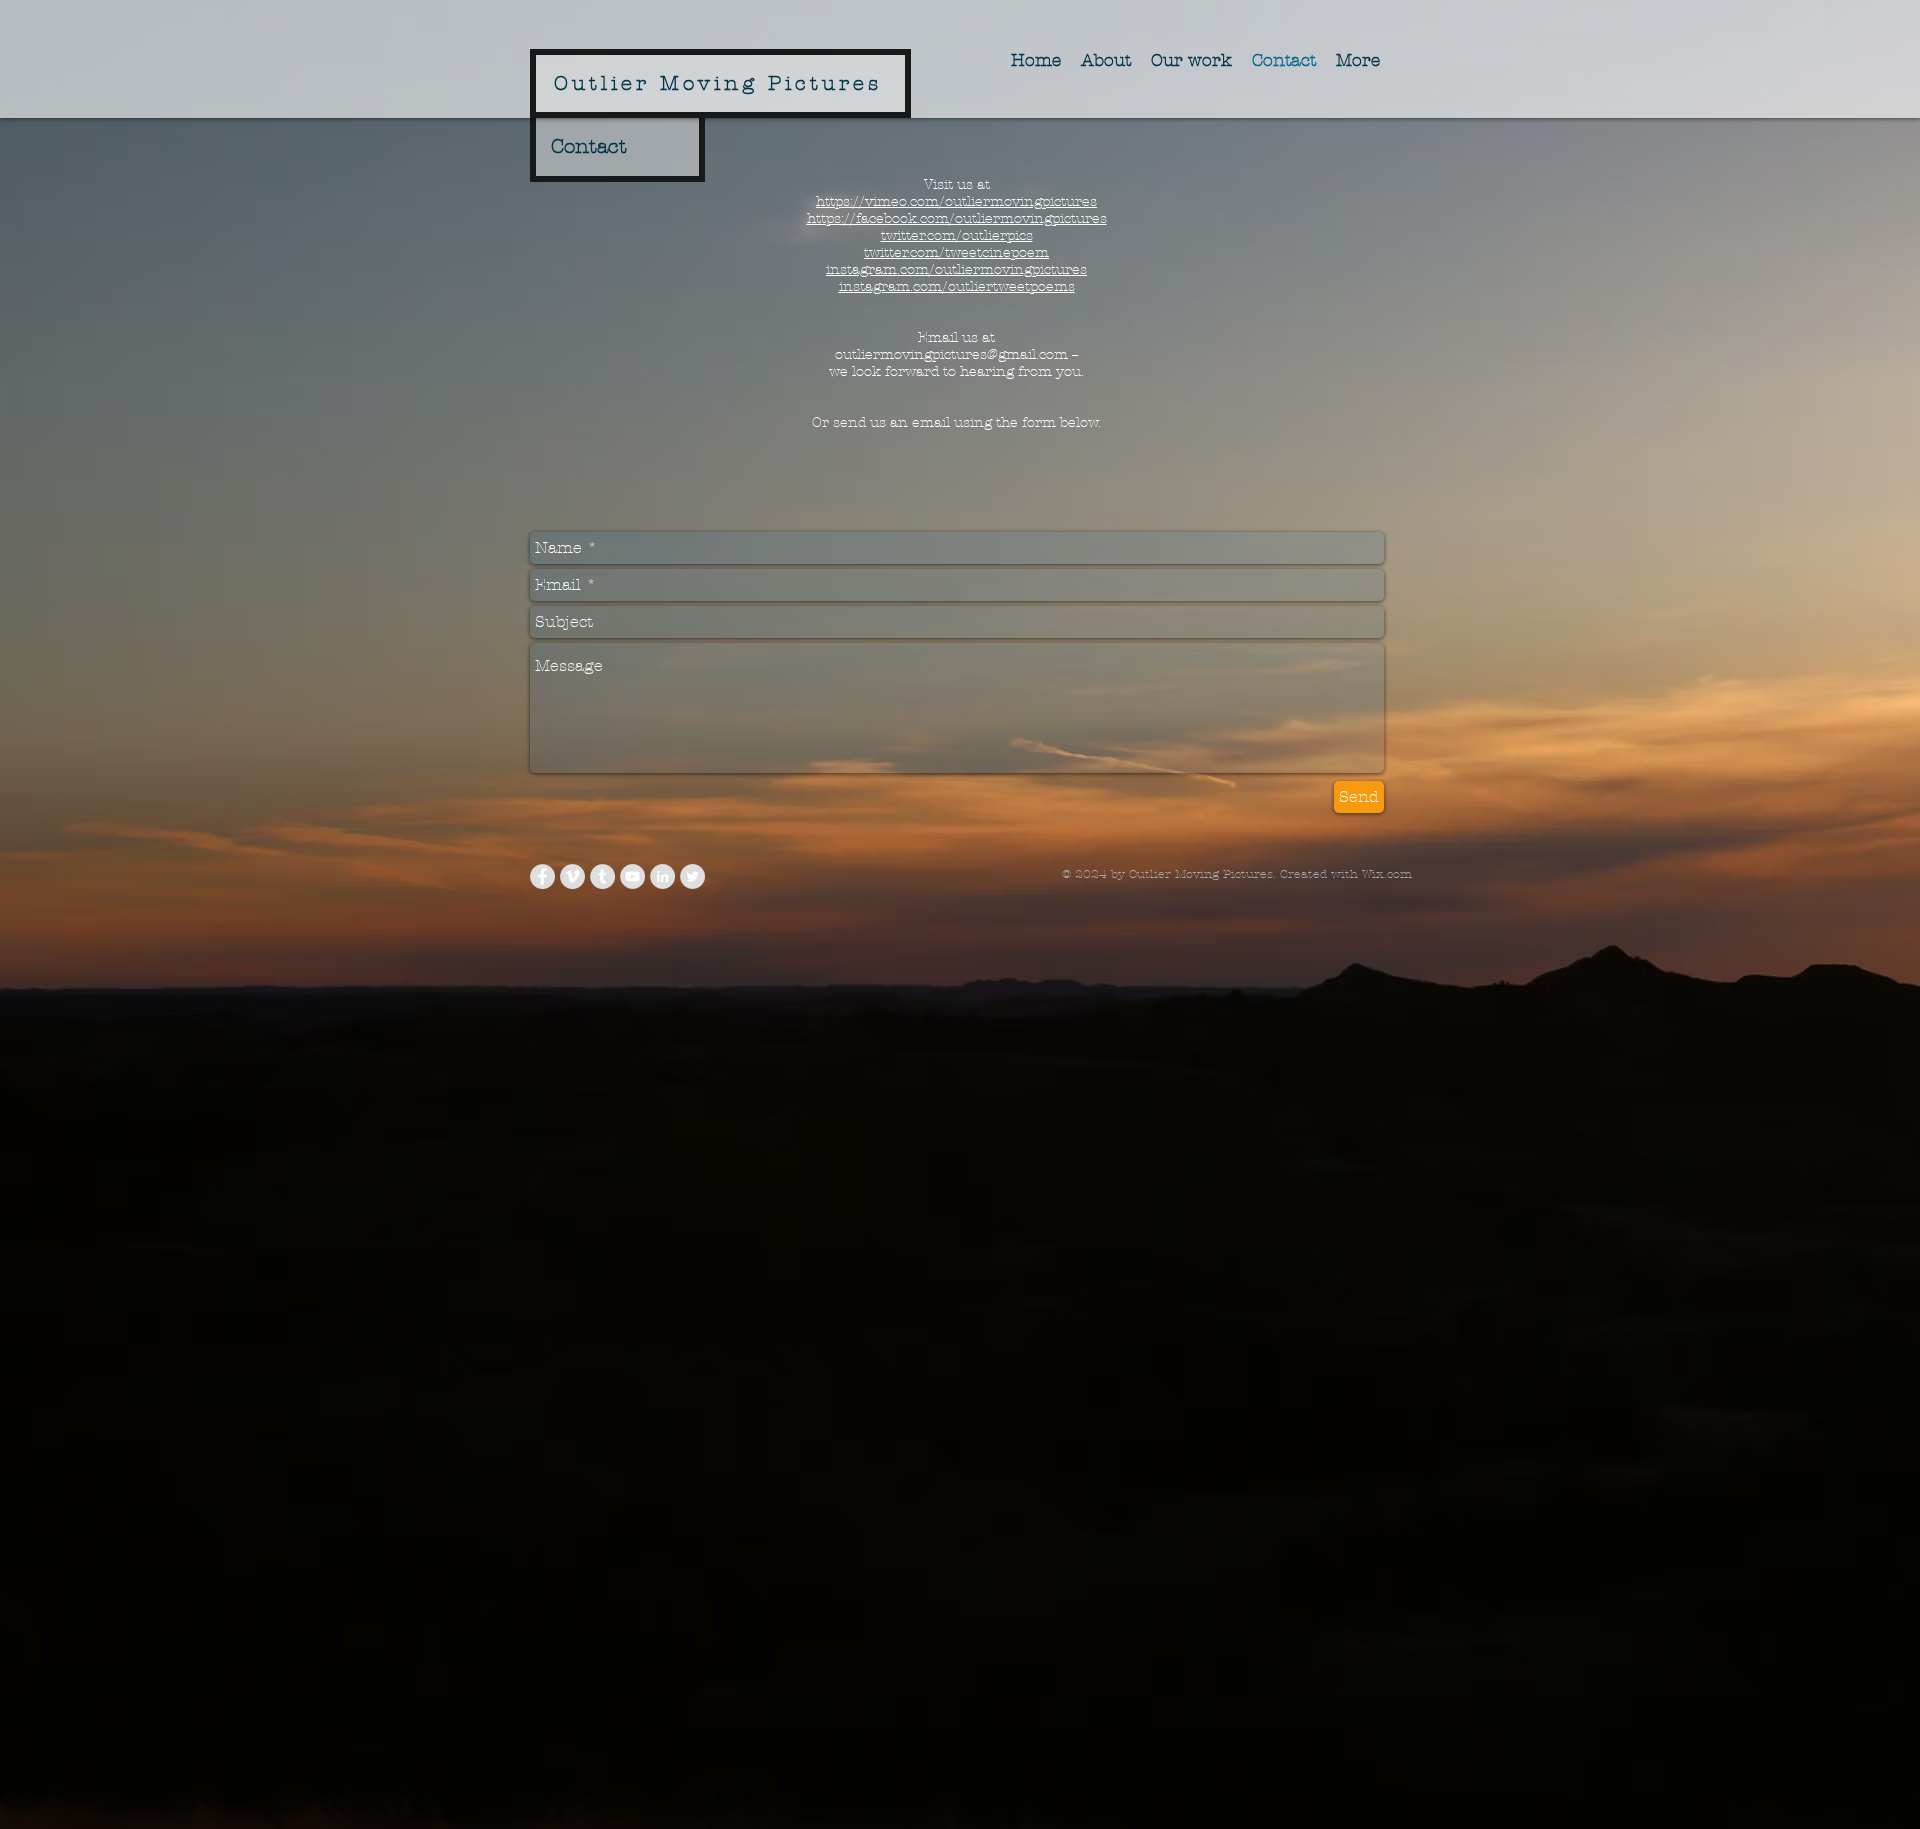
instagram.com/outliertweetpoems (957, 286)
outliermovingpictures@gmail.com (951, 354)
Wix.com (1387, 874)
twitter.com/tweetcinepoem (956, 252)
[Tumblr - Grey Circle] (602, 876)
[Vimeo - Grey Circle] (572, 876)
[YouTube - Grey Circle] (632, 876)
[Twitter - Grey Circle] (692, 876)
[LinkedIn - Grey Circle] (662, 876)
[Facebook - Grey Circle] (542, 876)
